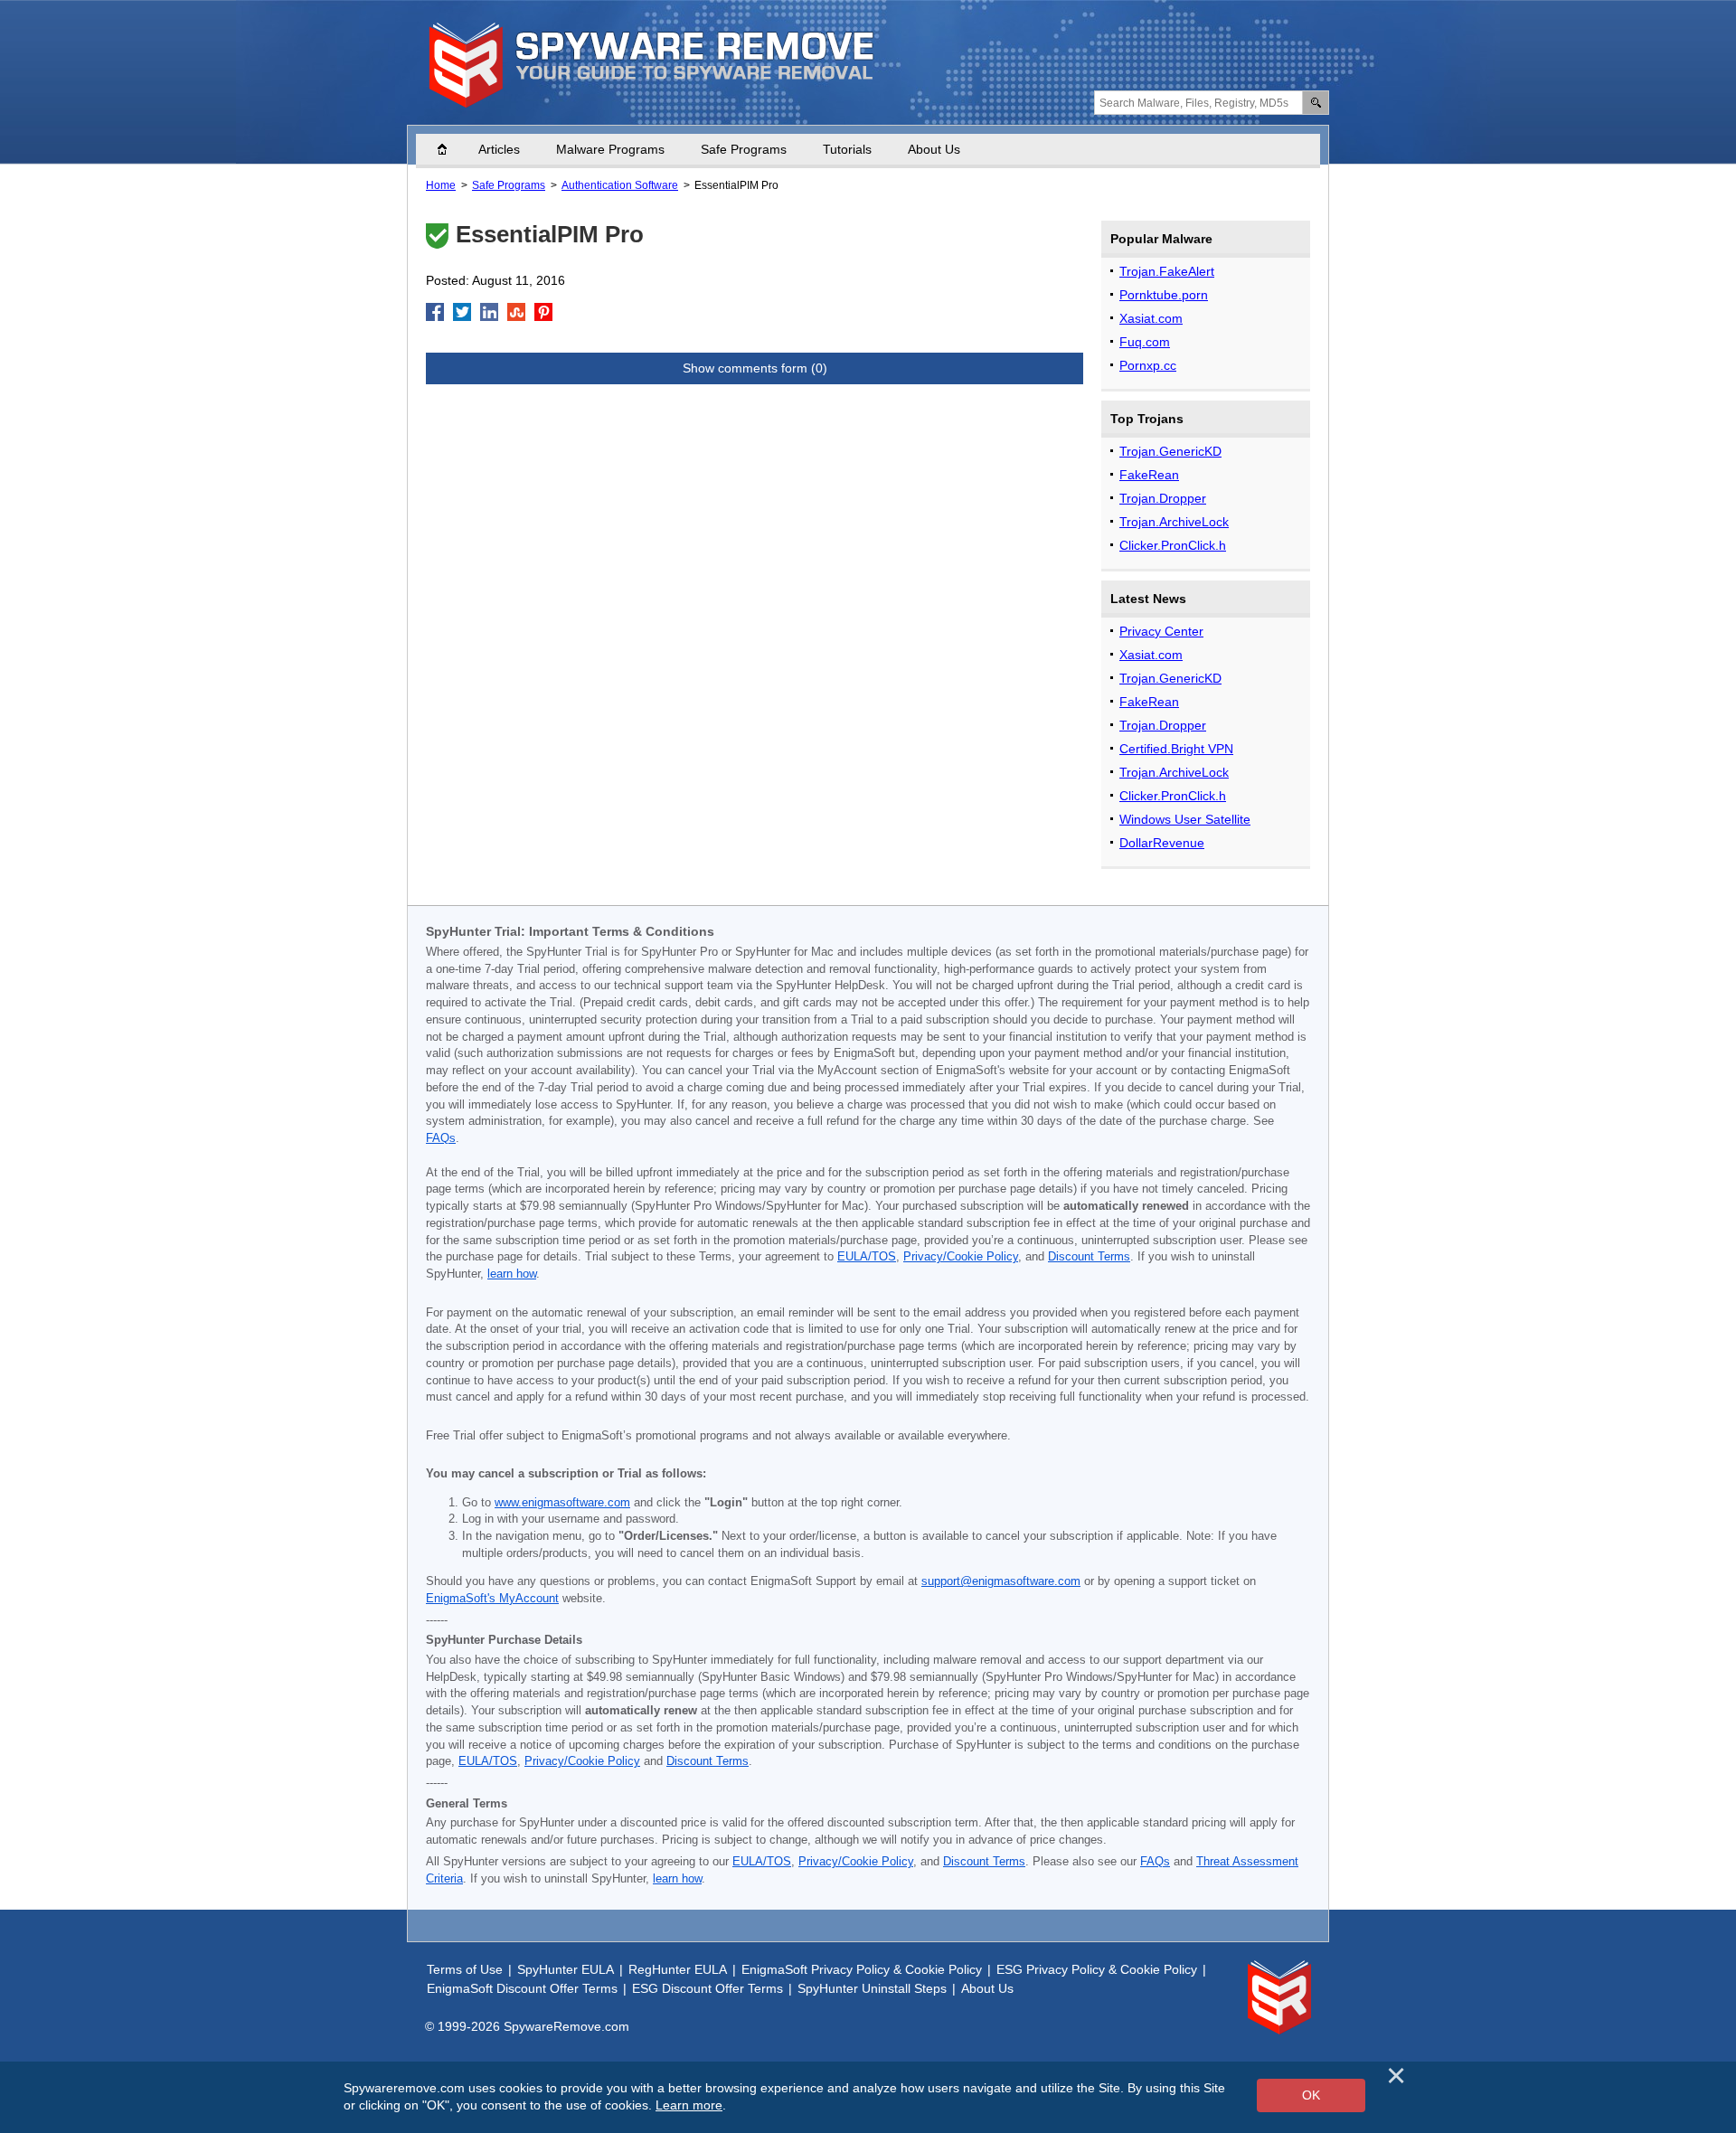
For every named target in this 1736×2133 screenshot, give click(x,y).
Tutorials (847, 149)
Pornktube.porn (1164, 295)
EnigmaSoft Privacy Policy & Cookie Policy (862, 1969)
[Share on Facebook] (435, 312)
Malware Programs (610, 149)
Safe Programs (744, 149)
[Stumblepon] (516, 312)
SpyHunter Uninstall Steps (872, 1988)
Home (451, 149)
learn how (512, 1274)
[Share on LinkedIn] (489, 312)
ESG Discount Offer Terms (708, 1988)
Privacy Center (1161, 631)
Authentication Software (620, 185)
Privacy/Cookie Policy (961, 1257)
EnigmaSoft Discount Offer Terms (522, 1988)
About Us (934, 149)
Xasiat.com (1151, 318)
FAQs (441, 1138)
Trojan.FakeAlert (1167, 271)
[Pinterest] (543, 312)
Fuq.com (1145, 342)
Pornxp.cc (1148, 365)
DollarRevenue (1162, 843)
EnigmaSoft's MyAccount (492, 1599)
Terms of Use (465, 1969)
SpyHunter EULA (566, 1969)
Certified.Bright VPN (1176, 749)
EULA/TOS (867, 1257)
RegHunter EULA (678, 1969)
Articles (499, 149)
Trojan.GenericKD (1170, 451)
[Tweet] (462, 312)
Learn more (689, 2105)
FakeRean (1149, 475)
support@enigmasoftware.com (1001, 1581)
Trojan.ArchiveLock (1174, 522)
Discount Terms (1089, 1257)
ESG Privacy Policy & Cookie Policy (1097, 1969)
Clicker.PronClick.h (1173, 545)
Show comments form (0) (755, 368)
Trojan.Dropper (1163, 498)
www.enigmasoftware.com (562, 1503)
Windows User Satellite (1185, 819)
